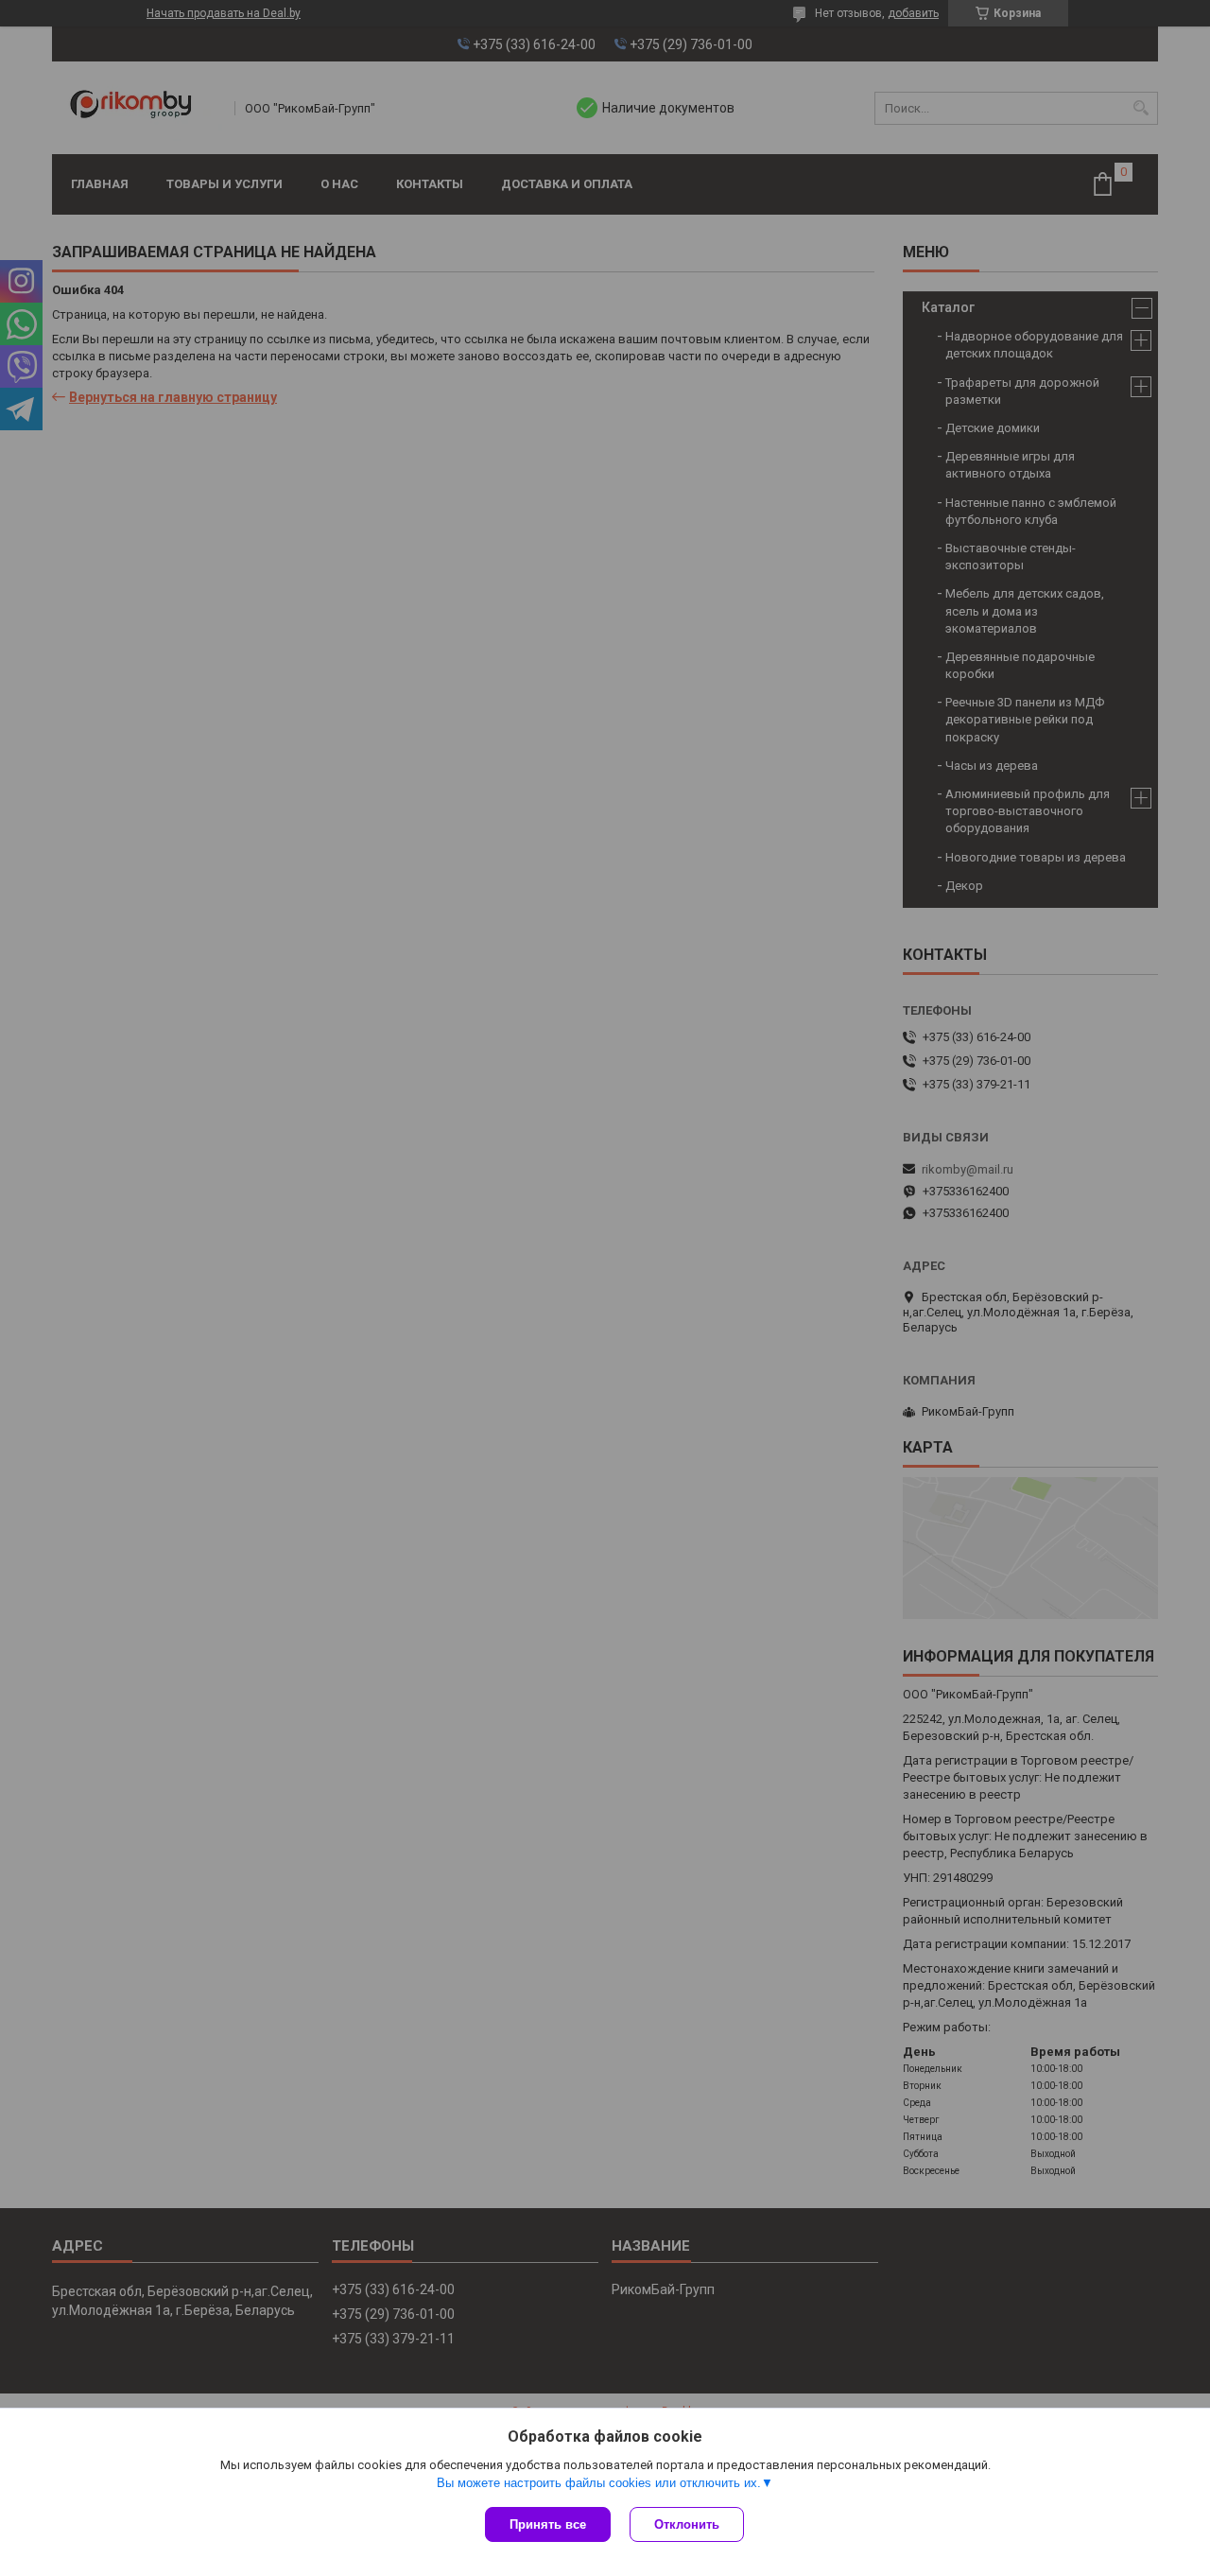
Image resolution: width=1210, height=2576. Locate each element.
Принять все (548, 2524)
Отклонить (687, 2524)
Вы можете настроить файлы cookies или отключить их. (599, 2483)
